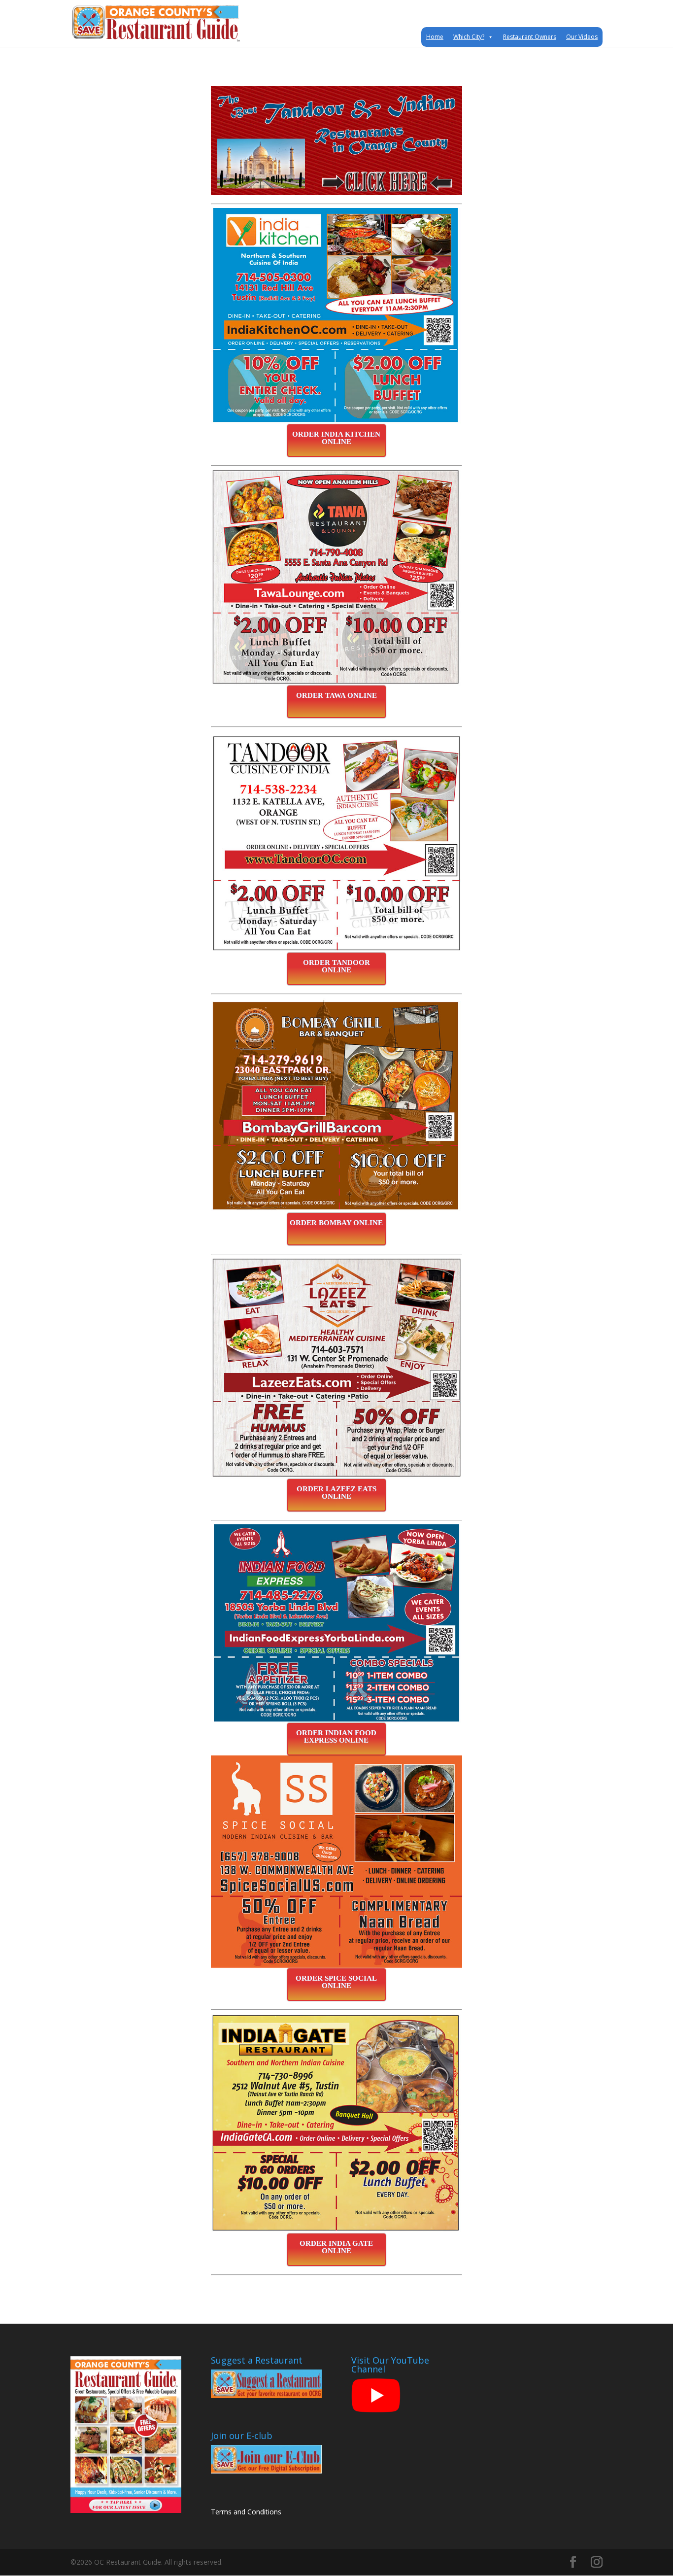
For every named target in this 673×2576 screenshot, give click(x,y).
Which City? (469, 37)
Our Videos (582, 37)
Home (435, 37)
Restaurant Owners (530, 37)
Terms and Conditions (246, 2512)
